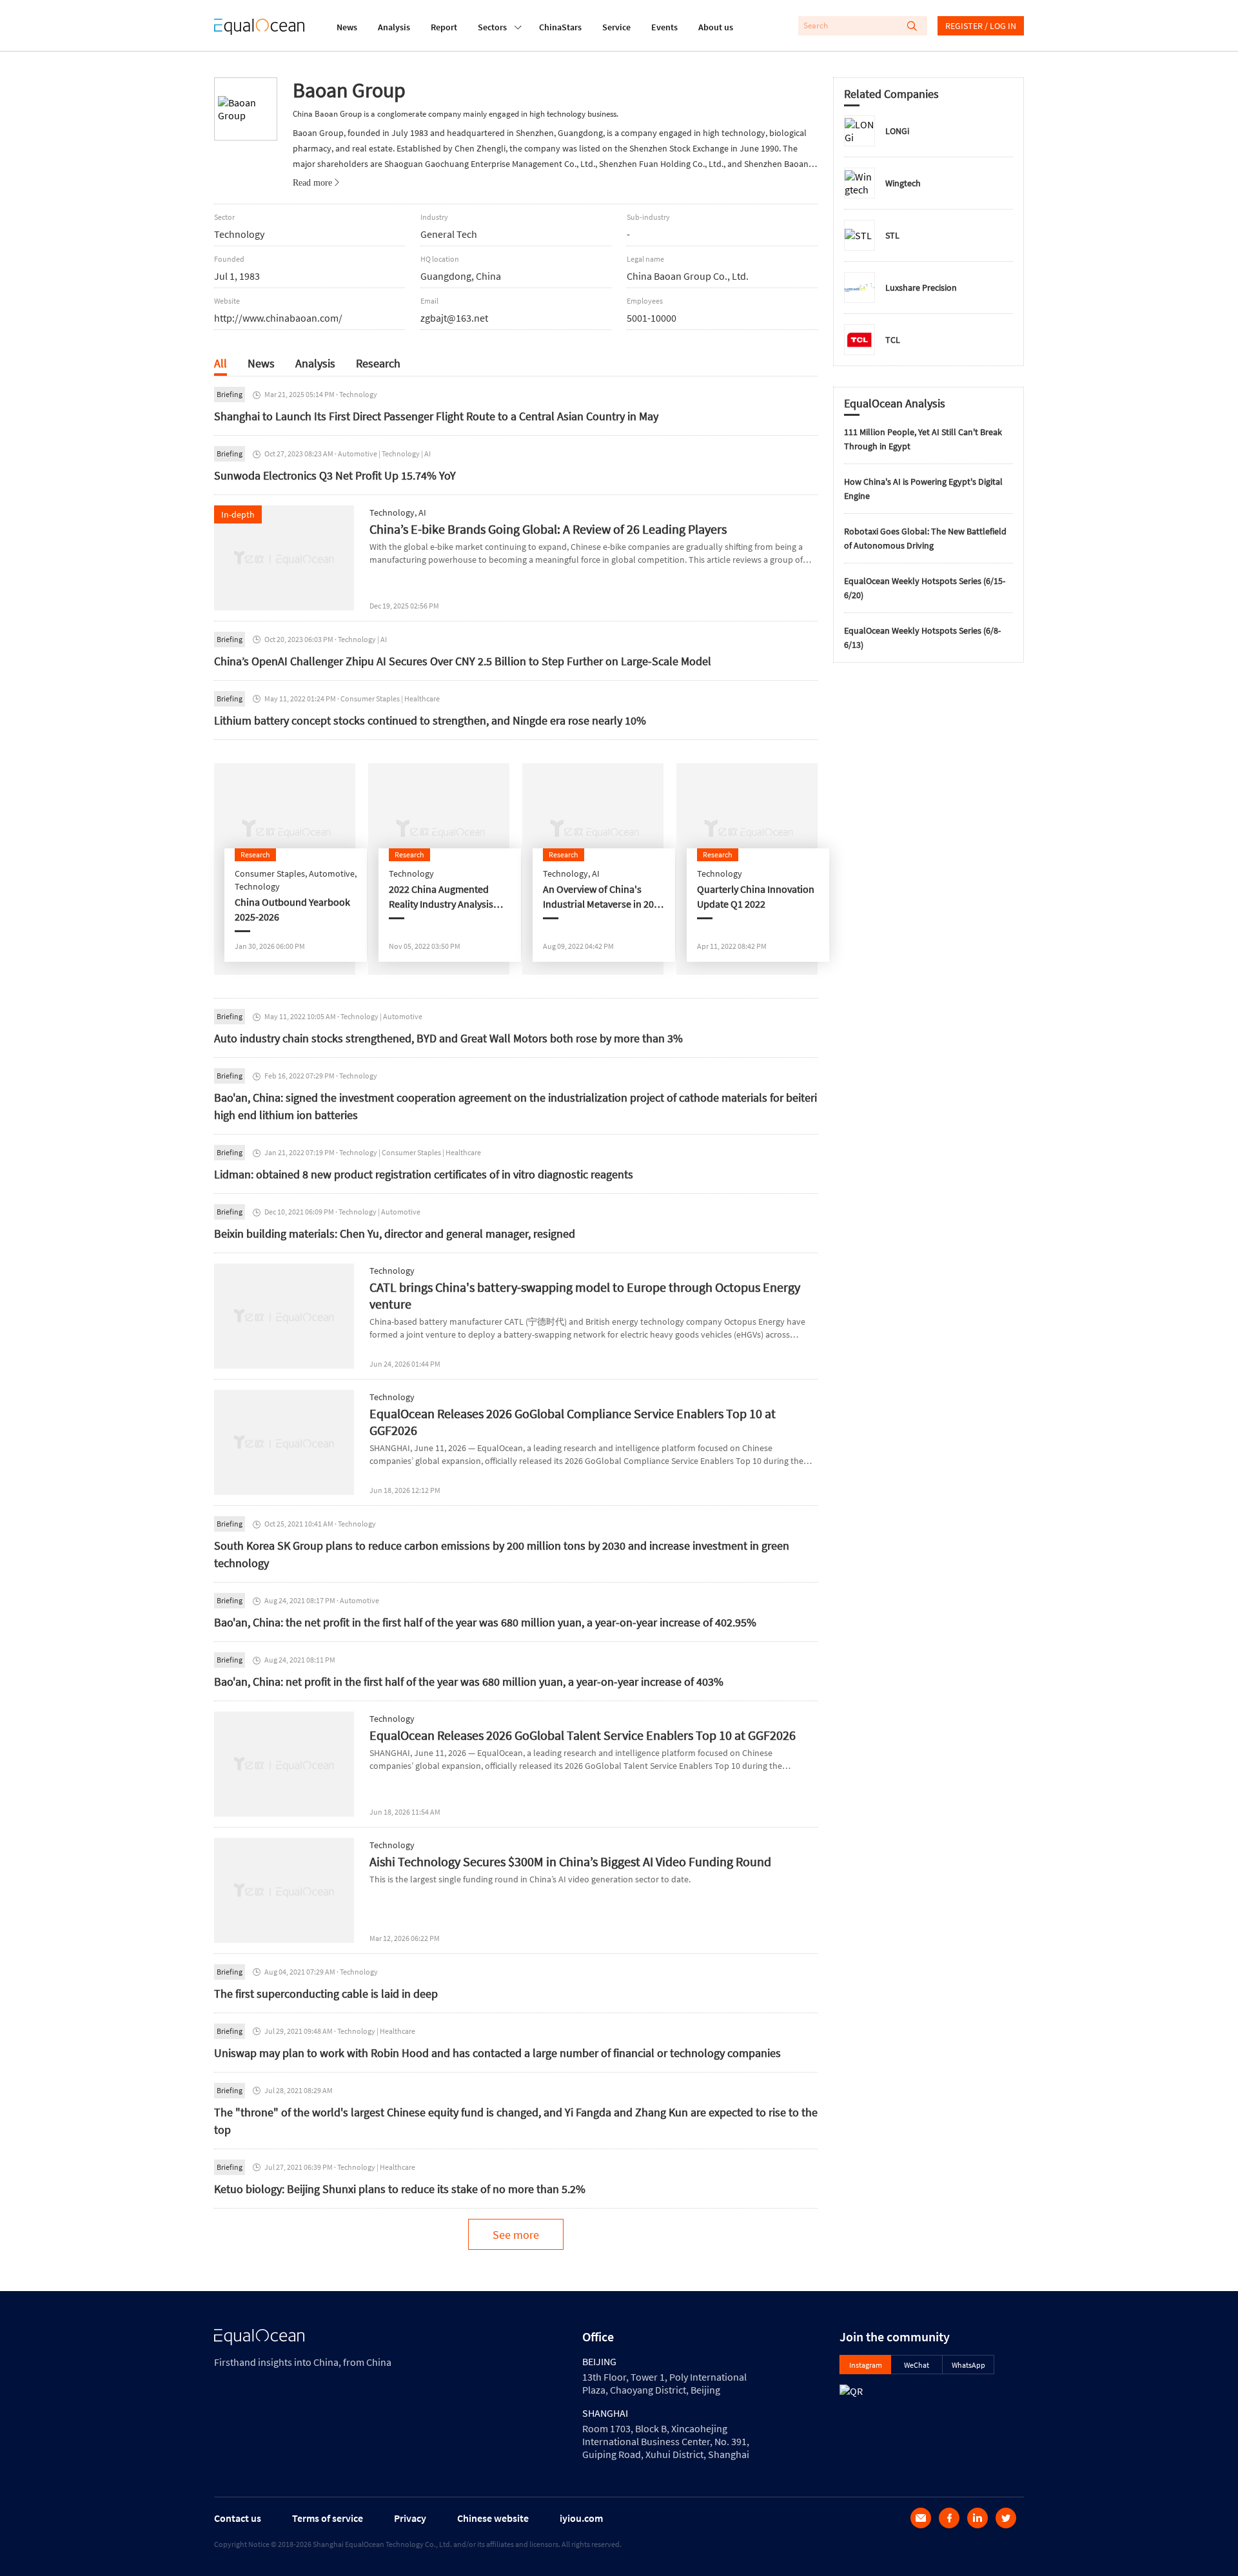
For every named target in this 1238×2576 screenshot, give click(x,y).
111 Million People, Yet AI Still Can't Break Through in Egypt (923, 439)
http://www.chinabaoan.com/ (278, 318)
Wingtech (903, 183)
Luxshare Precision (921, 288)
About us (716, 27)
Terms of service (328, 2518)
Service (616, 27)
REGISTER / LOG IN (981, 26)
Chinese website (493, 2518)
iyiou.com (581, 2518)
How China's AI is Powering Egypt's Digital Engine (923, 489)
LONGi (897, 131)
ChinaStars (560, 27)
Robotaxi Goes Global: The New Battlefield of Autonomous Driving (925, 538)
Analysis (394, 27)
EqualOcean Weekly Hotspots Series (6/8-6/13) (922, 638)
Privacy (410, 2518)
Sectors (492, 27)
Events (664, 27)
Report (444, 27)
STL (892, 235)
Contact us (238, 2518)
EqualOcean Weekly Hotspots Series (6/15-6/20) (925, 588)
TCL (893, 340)
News (347, 27)
